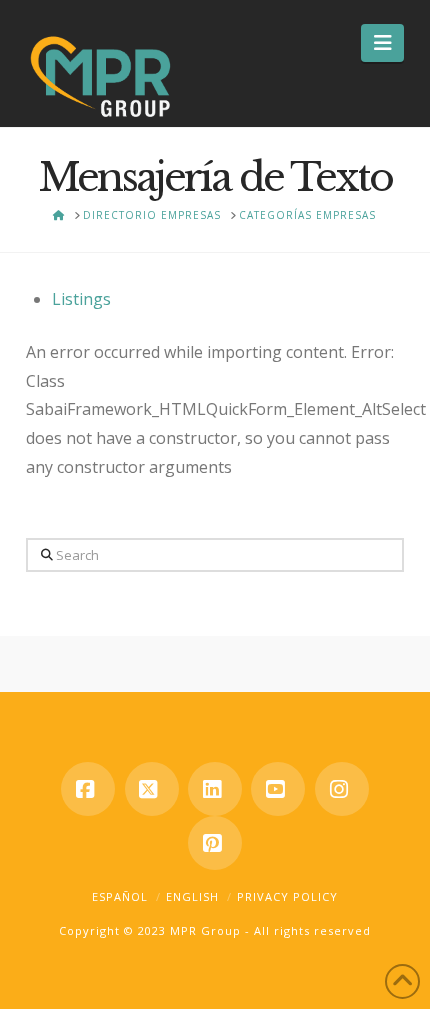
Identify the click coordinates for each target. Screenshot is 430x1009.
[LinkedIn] (215, 789)
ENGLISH (192, 896)
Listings (81, 299)
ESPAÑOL (120, 896)
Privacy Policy (287, 896)
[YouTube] (278, 789)
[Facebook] (88, 789)
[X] (152, 789)
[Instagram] (342, 789)
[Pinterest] (215, 843)
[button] (382, 43)
